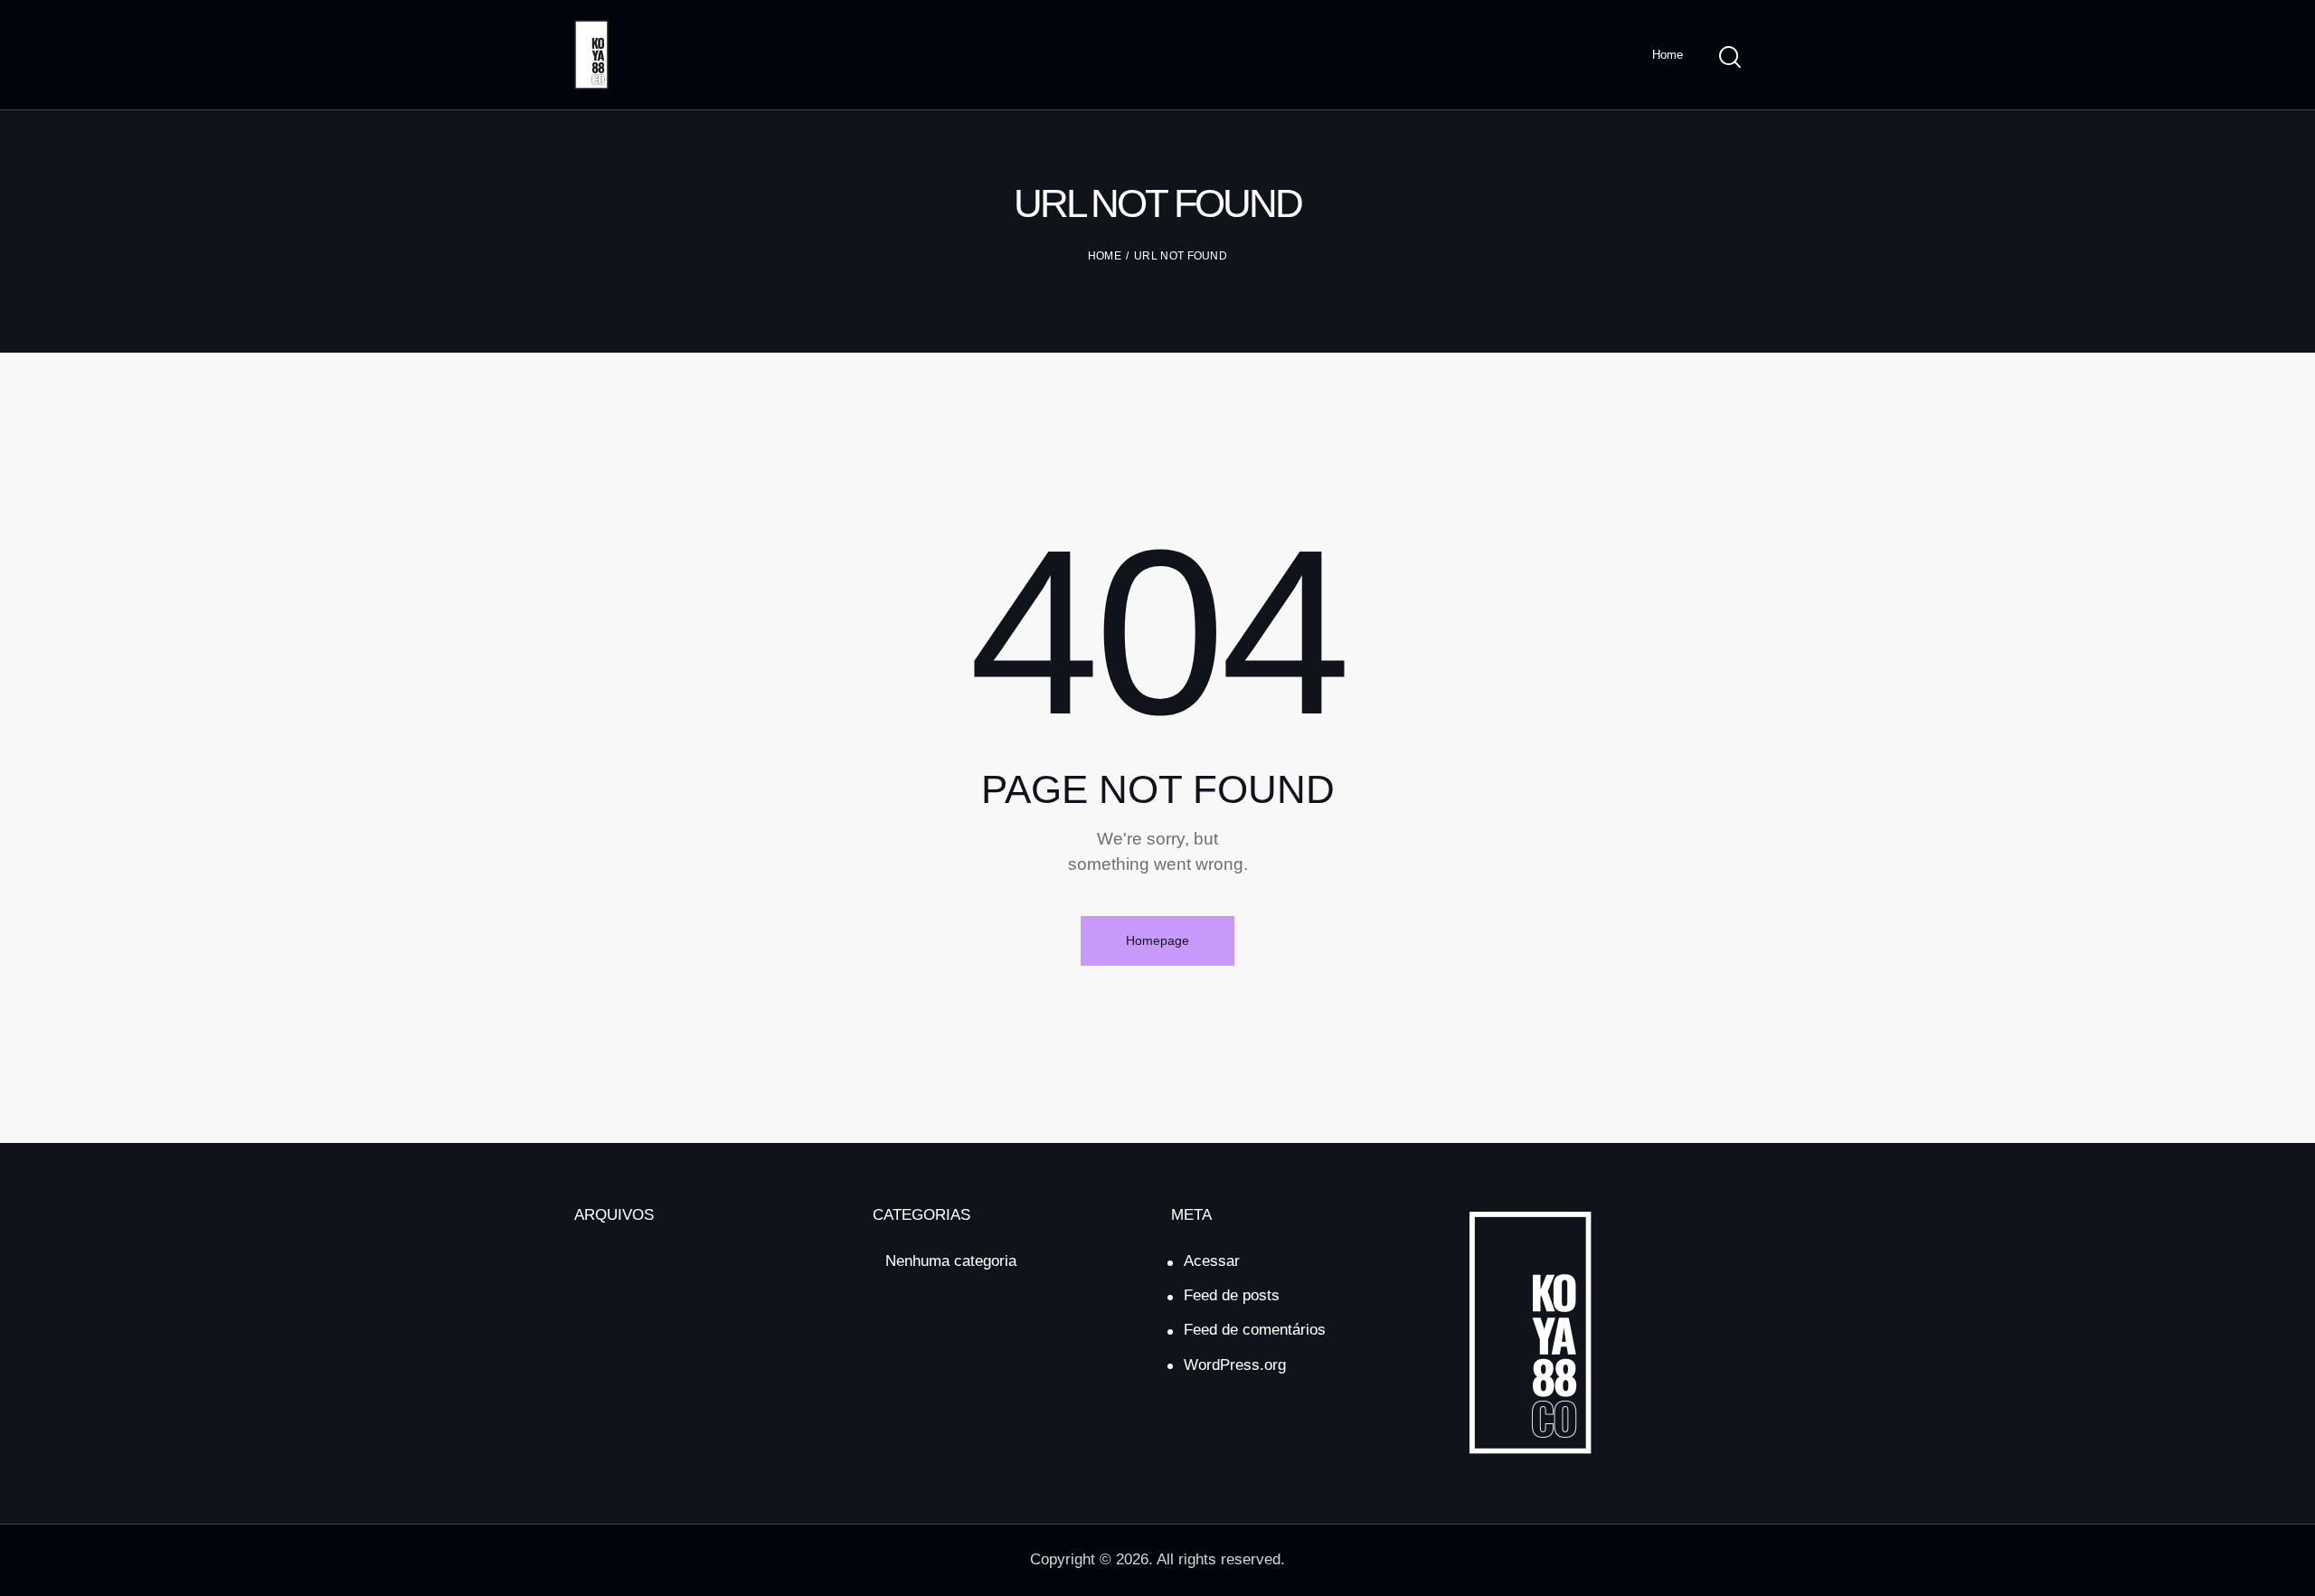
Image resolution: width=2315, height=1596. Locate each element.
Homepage (1157, 940)
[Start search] (1730, 57)
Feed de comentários (1255, 1330)
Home (1105, 256)
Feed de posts (1232, 1295)
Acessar (1212, 1261)
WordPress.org (1235, 1365)
